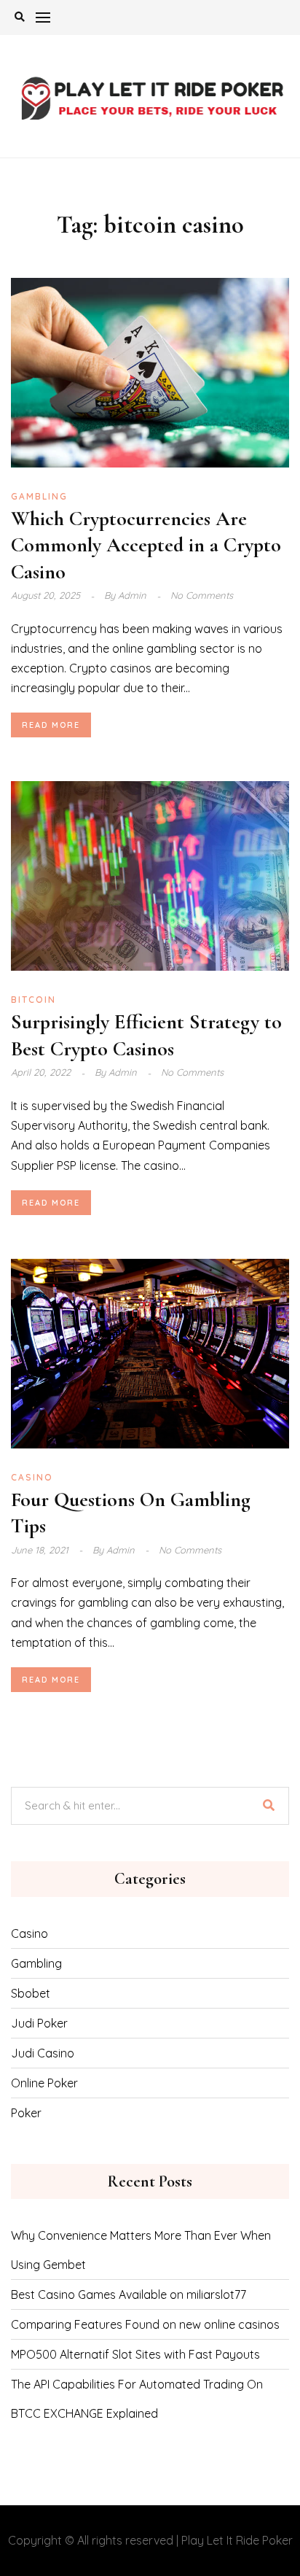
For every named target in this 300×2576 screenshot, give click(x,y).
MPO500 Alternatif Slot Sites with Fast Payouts (135, 2354)
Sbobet (31, 1993)
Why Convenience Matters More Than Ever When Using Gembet (141, 2250)
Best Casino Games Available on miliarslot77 (129, 2294)
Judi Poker (39, 2023)
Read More (51, 725)
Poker (26, 2113)
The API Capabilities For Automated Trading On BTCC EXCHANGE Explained (137, 2399)
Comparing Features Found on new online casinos (145, 2324)
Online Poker (44, 2083)
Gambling (39, 496)
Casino (32, 1477)
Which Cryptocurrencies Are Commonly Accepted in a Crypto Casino (146, 545)
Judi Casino (43, 2053)
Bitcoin (33, 1000)
